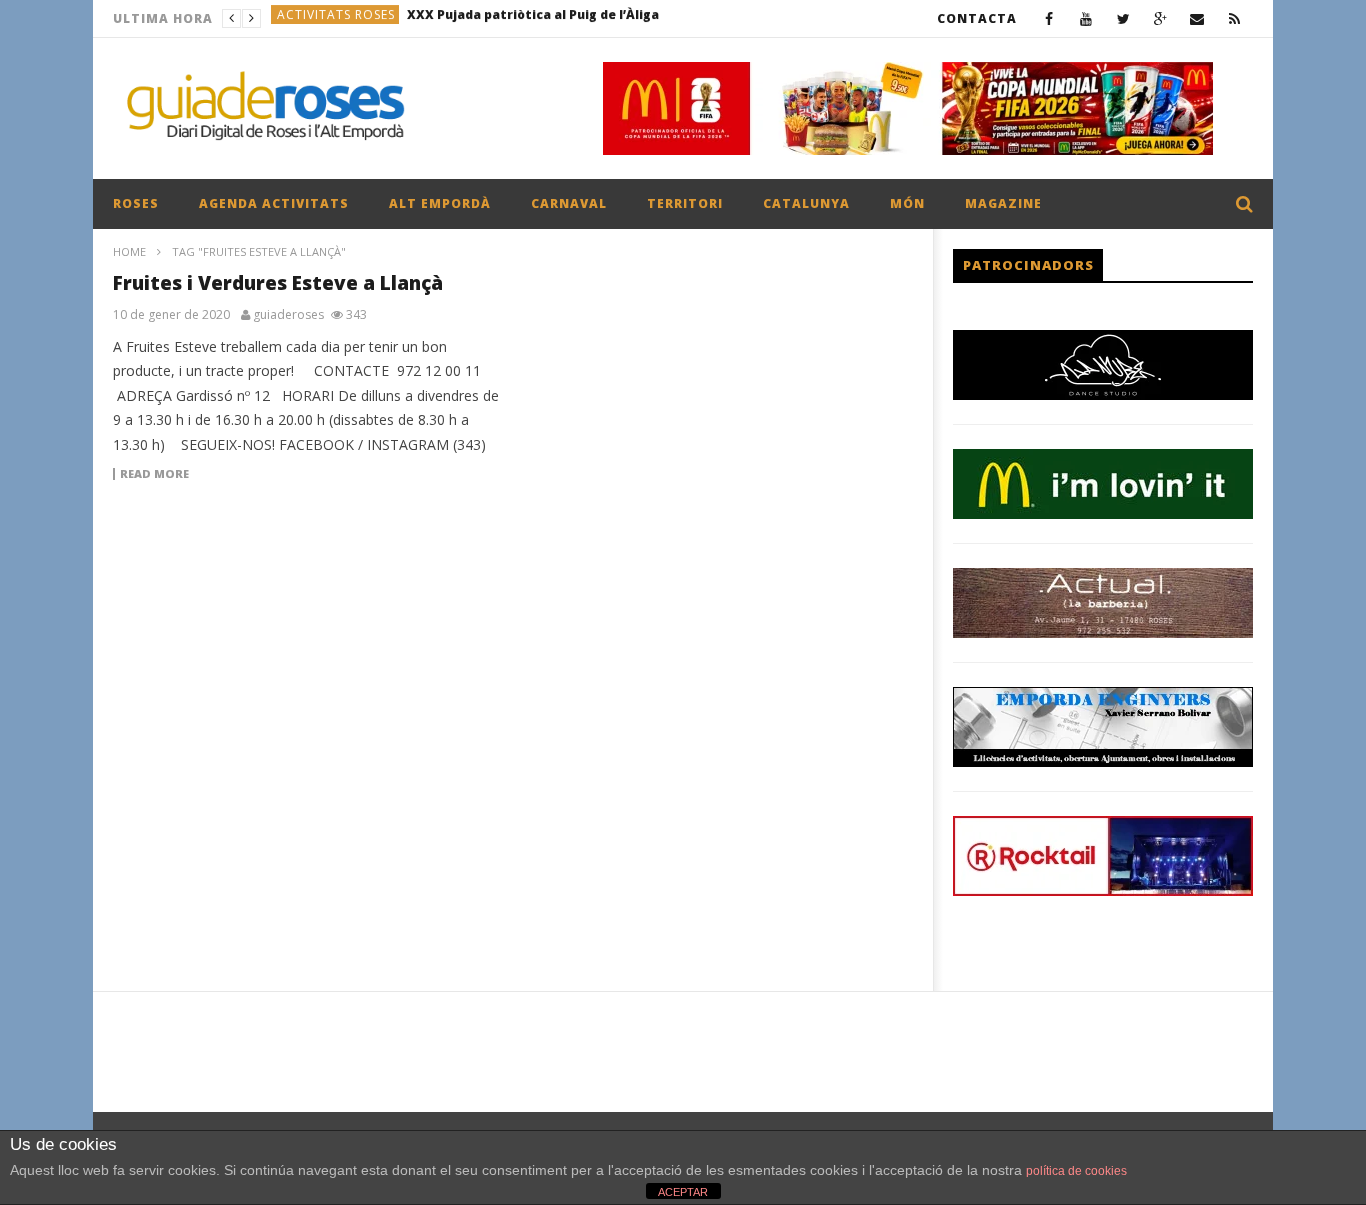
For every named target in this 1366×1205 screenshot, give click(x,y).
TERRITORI (685, 203)
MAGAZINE (1003, 203)
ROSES (136, 203)
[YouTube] (1086, 18)
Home (129, 251)
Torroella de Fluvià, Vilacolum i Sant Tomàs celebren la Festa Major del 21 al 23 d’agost (585, 18)
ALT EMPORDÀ (440, 203)
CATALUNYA (806, 203)
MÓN (907, 203)
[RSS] (1234, 18)
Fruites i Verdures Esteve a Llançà (278, 283)
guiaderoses (288, 315)
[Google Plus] (1160, 18)
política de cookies (1076, 1171)
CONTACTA (977, 18)
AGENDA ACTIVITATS (274, 203)
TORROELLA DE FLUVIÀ (350, 18)
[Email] (1197, 18)
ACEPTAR (683, 1192)
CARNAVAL (569, 203)
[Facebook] (1049, 18)
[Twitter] (1123, 18)
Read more (154, 474)
